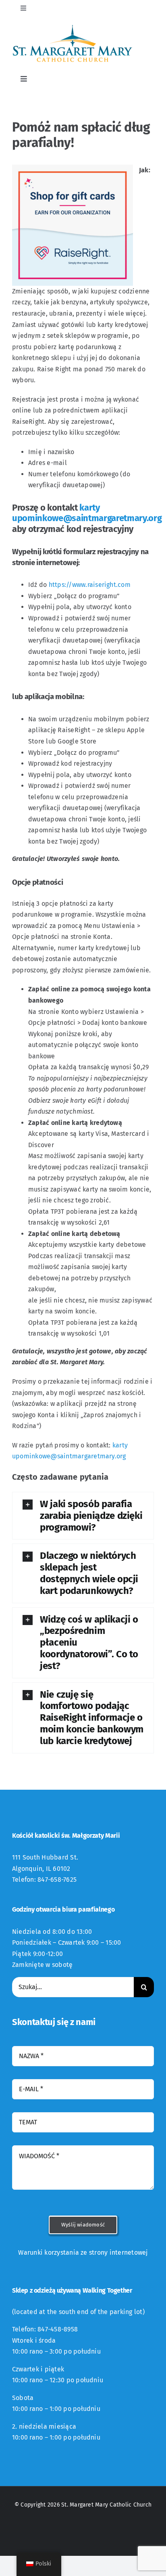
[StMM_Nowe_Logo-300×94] (73, 27)
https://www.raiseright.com (90, 585)
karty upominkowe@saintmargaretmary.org (87, 513)
